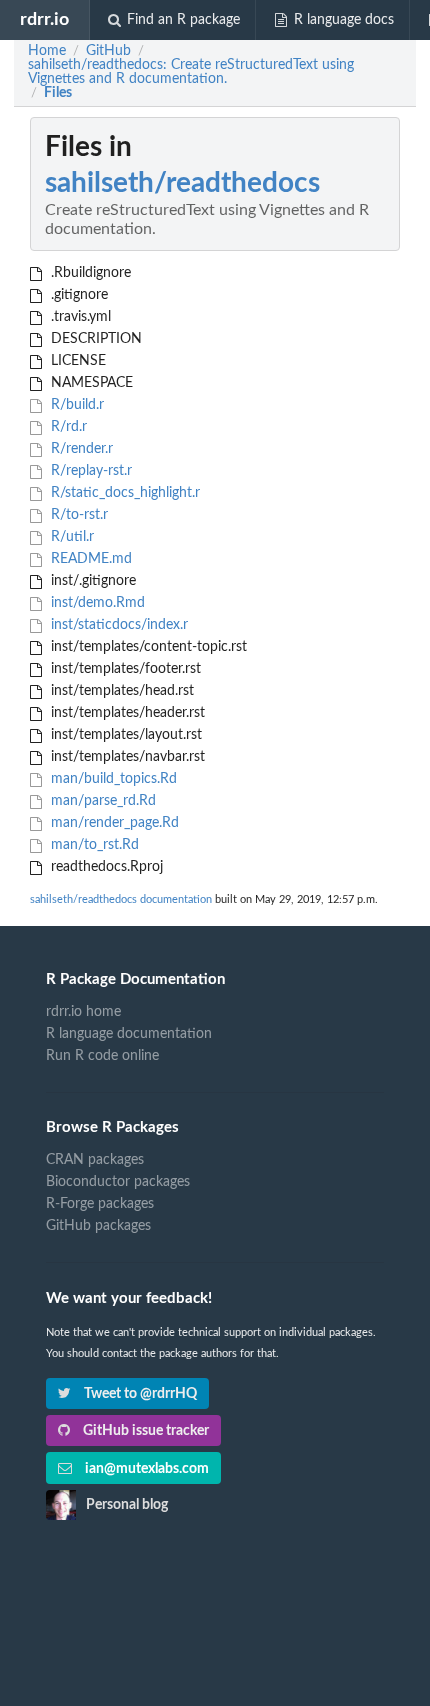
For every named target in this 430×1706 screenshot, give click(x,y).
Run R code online (102, 1056)
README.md (89, 559)
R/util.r (70, 537)
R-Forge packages (100, 1204)
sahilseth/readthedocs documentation (121, 899)
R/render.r (80, 449)
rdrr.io (44, 19)
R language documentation (129, 1034)
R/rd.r (67, 427)
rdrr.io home (83, 1012)
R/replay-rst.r (89, 471)
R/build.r (75, 405)
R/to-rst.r (77, 515)
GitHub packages (98, 1226)
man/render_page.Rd (113, 823)
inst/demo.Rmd (96, 603)
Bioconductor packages (118, 1182)
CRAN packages (95, 1160)
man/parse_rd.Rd (101, 801)
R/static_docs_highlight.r (123, 493)
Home (47, 51)
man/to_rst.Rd (93, 845)
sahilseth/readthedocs (182, 183)
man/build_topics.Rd (112, 779)
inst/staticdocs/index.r (117, 625)
